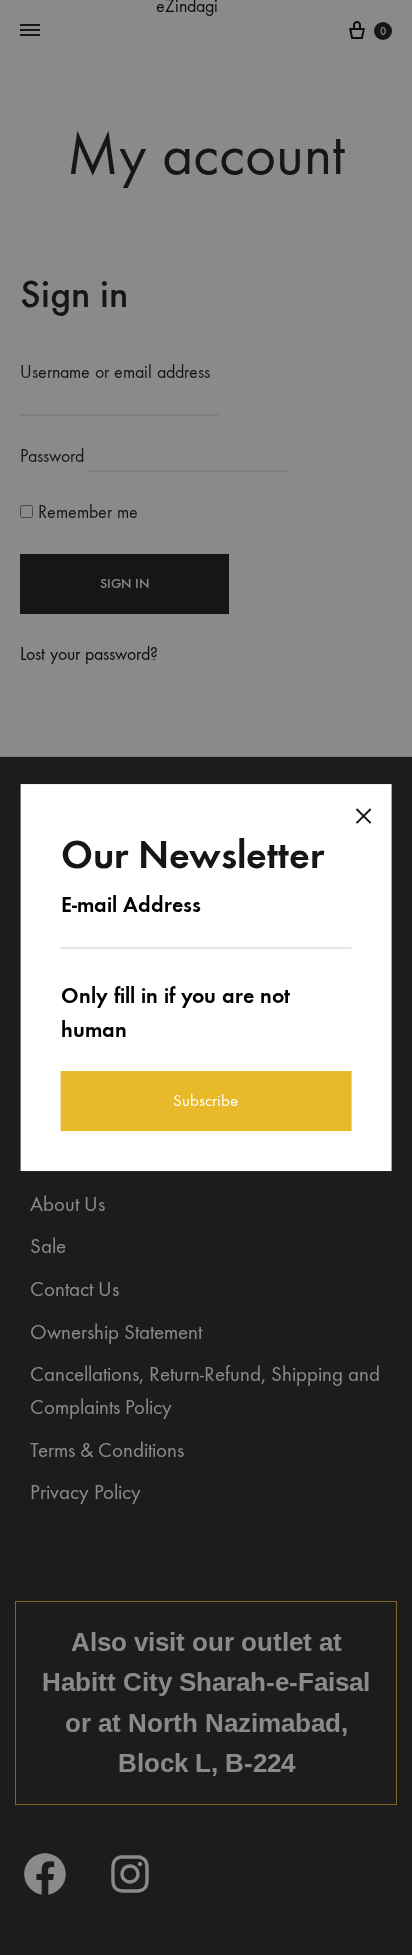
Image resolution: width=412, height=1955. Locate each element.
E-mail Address (131, 904)
